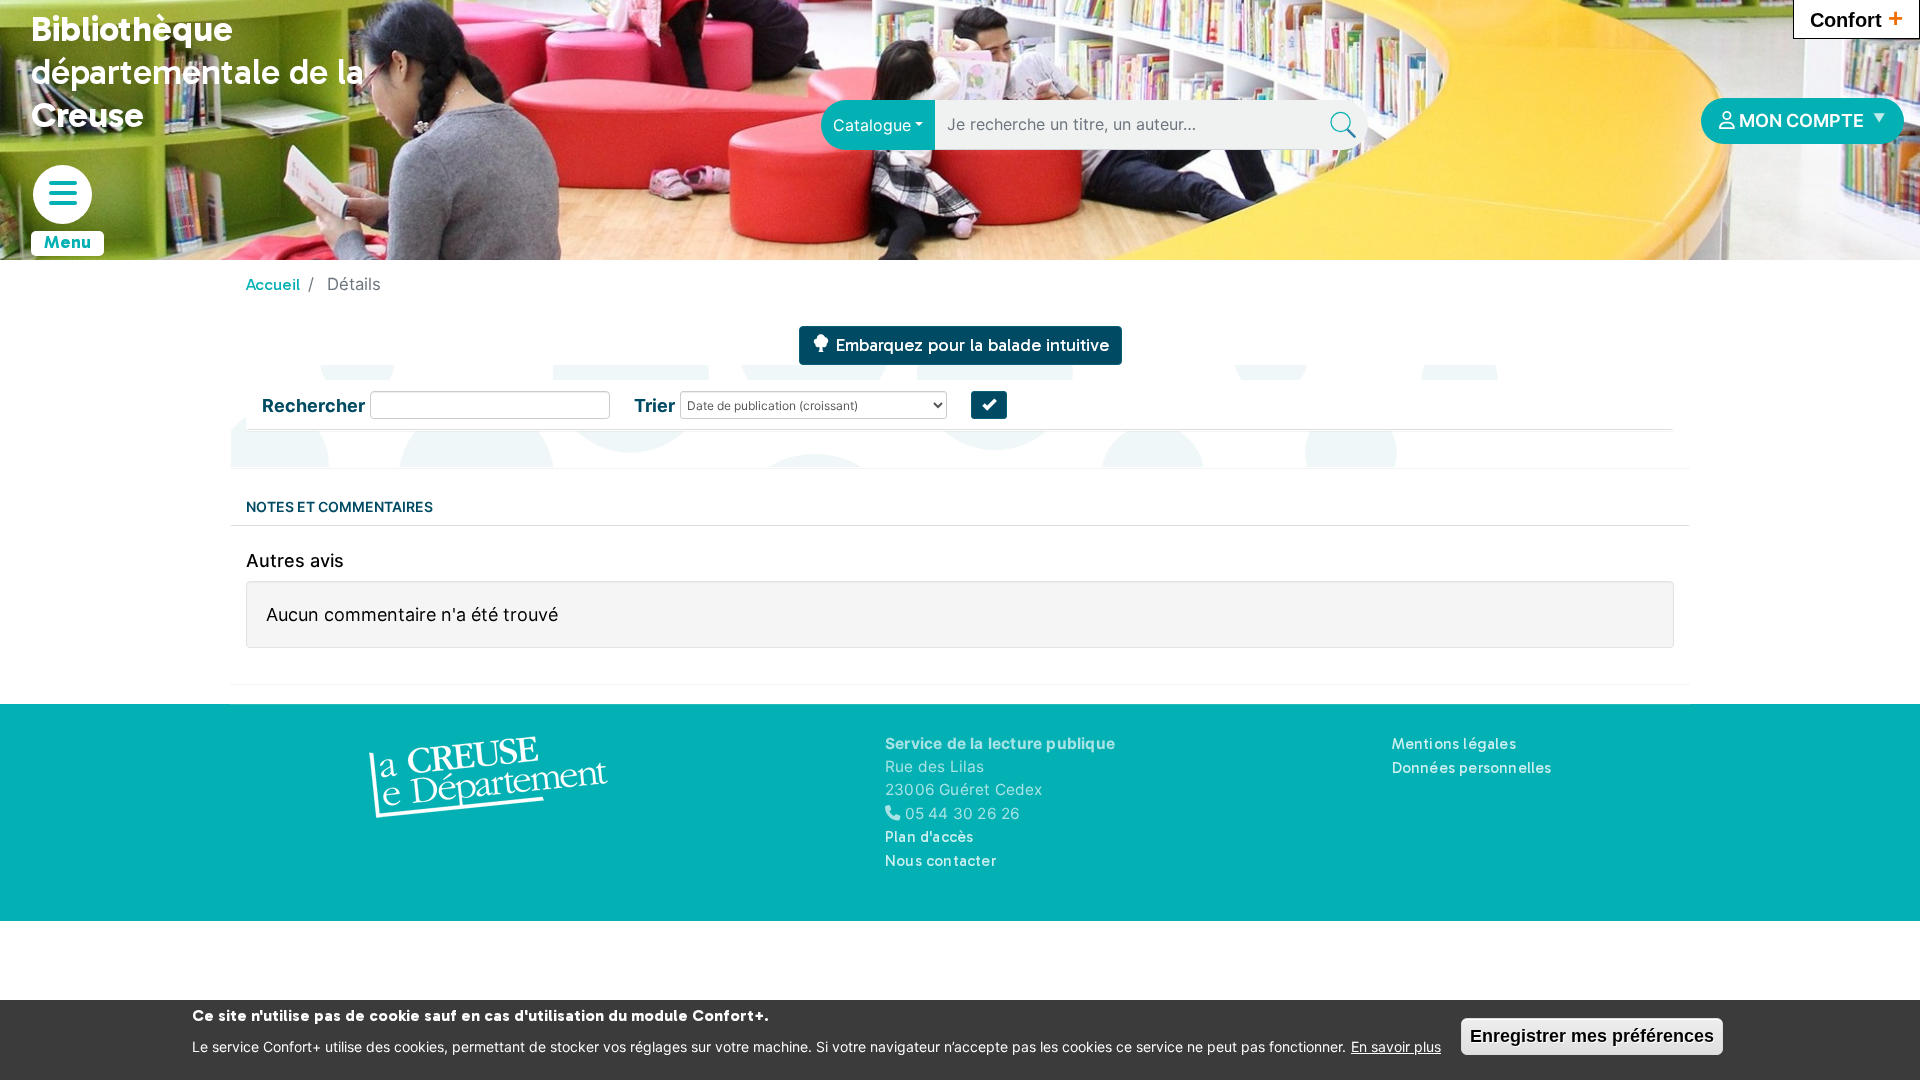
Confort (1856, 18)
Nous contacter (940, 861)
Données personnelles (1472, 768)
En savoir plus (1396, 1046)
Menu (67, 242)
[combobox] (878, 125)
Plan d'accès (929, 837)
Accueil (273, 284)
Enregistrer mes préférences (1592, 1036)
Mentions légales (1454, 744)
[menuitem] (1802, 121)
